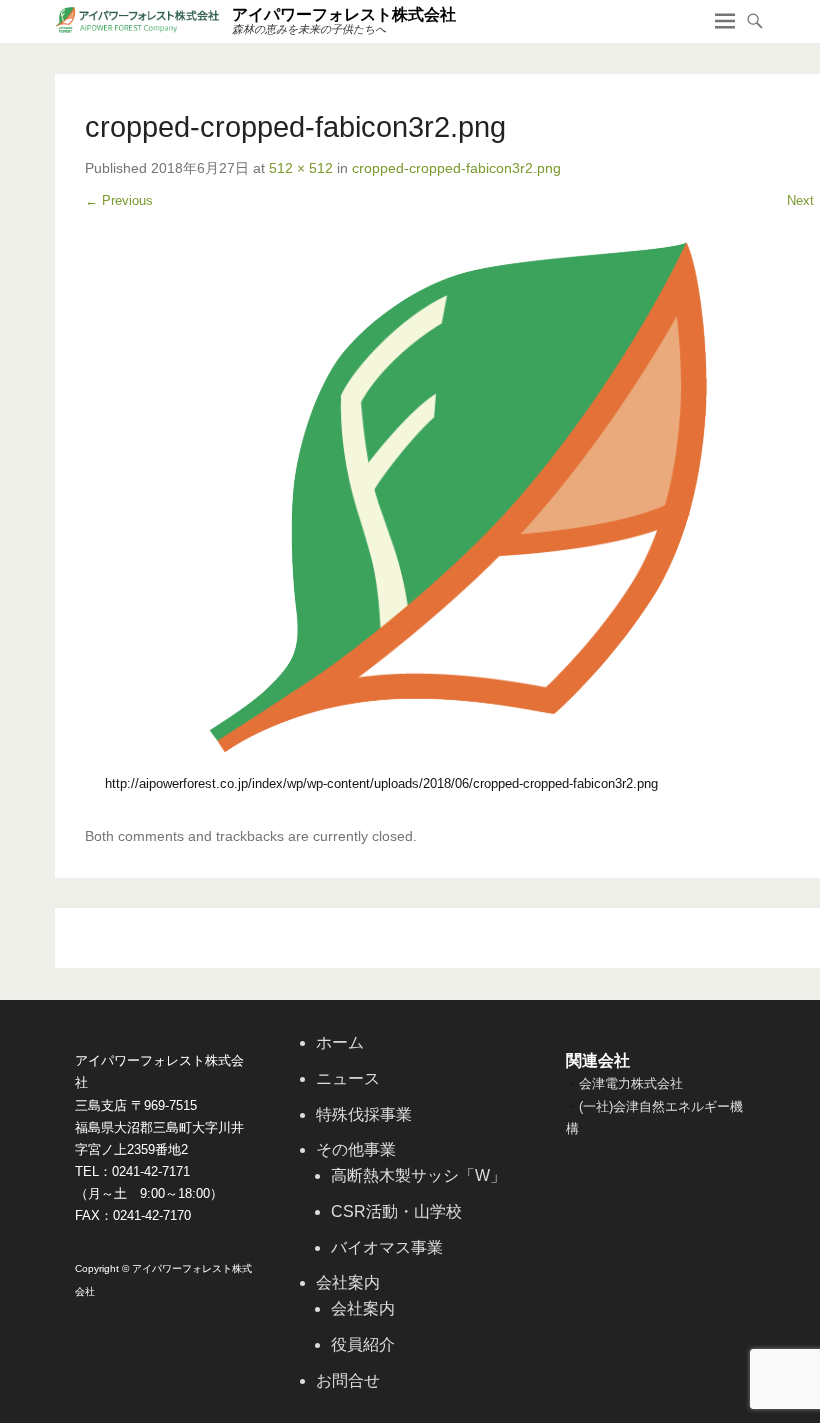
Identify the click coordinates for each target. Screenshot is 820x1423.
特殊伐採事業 (364, 1114)
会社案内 (348, 1282)
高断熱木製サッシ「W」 (418, 1175)
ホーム (340, 1042)
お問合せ (348, 1380)
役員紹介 (363, 1344)
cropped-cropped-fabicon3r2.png (456, 168)
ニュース (348, 1078)
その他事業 (356, 1149)
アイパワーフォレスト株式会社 (344, 14)
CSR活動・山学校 (396, 1211)
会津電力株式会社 (631, 1083)
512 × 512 (301, 168)
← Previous (119, 200)
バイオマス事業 (387, 1247)
